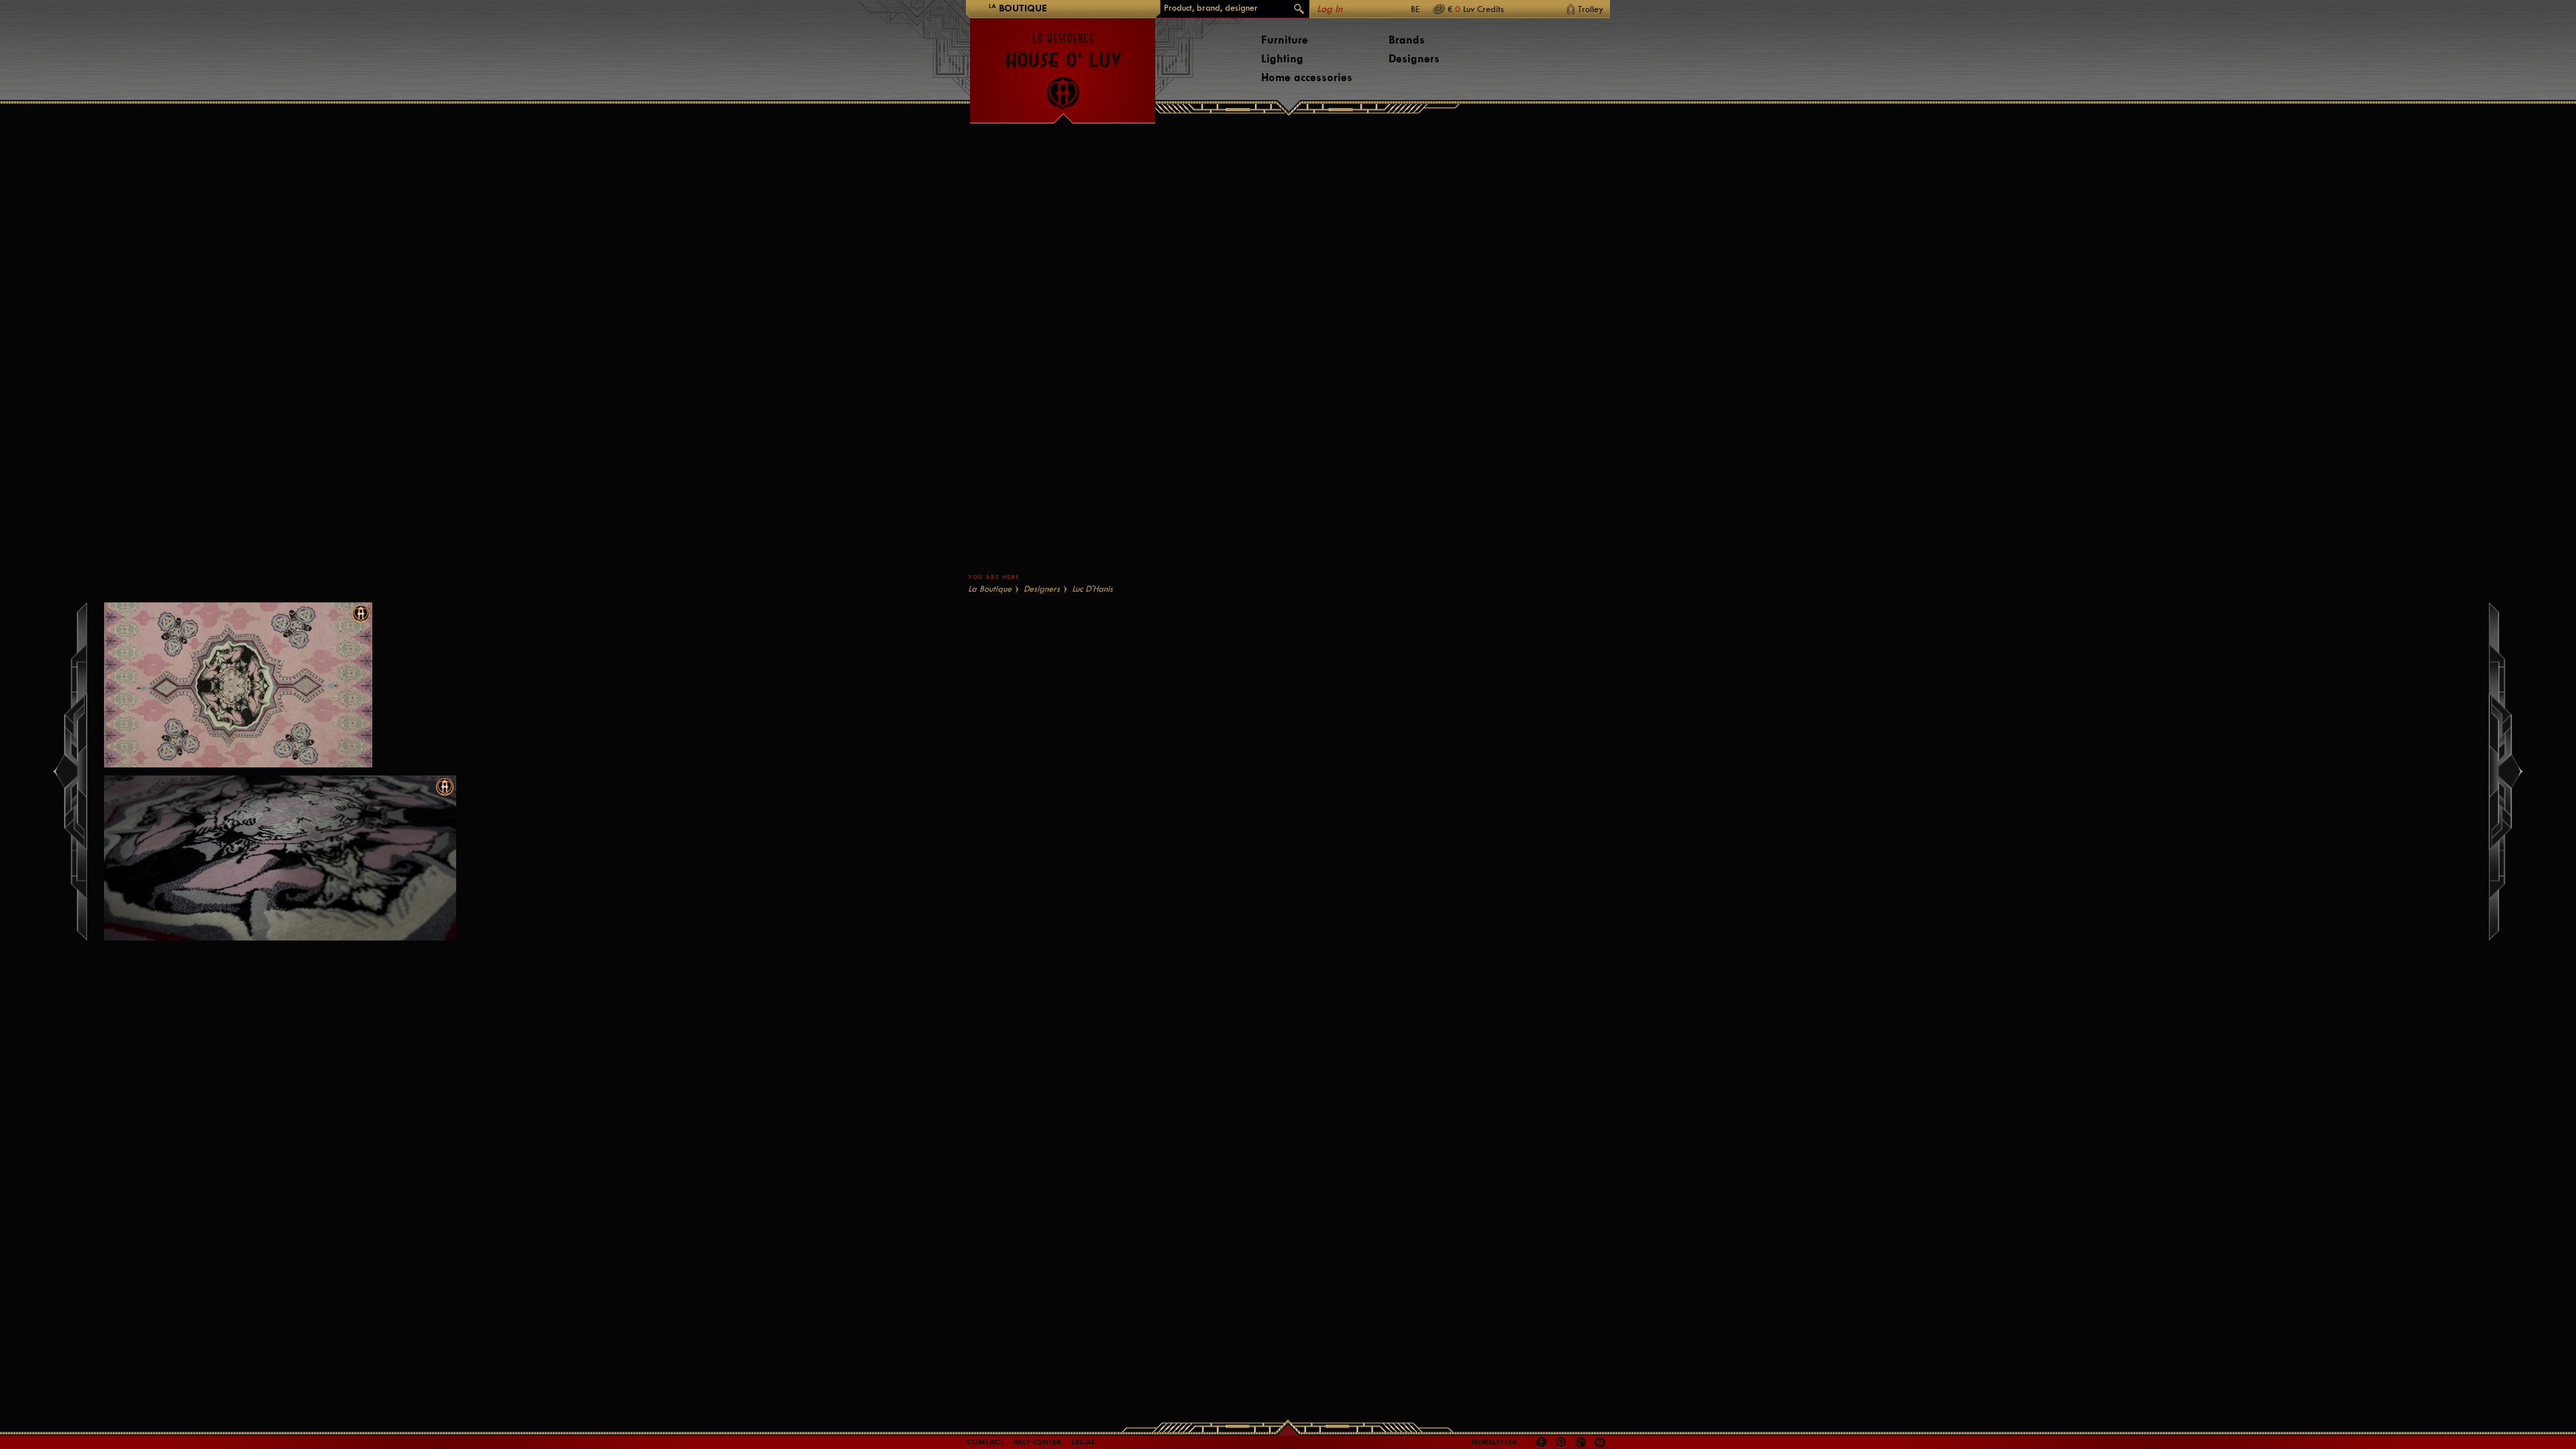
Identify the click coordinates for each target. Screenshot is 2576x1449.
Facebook (1542, 1442)
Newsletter (1494, 1442)
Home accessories (1307, 77)
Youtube (1600, 1442)
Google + (1582, 1443)
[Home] (1063, 64)
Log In (1330, 9)
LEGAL (1083, 1442)
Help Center (1037, 1442)
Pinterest (1561, 1442)
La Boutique (990, 589)
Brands (1407, 40)
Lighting (1282, 59)
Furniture (1285, 40)
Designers (1414, 59)
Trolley (1591, 9)
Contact (985, 1442)
